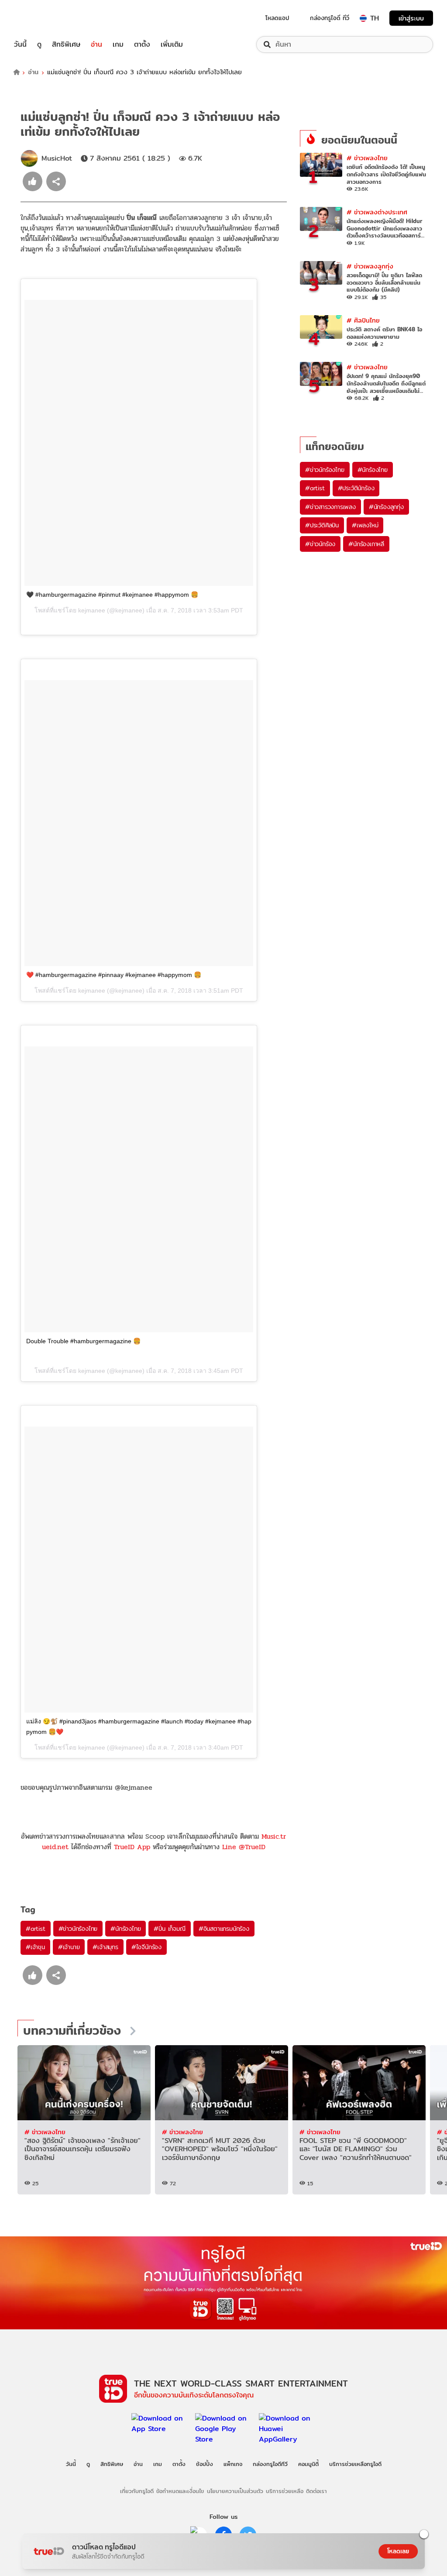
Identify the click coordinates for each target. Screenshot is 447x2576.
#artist (36, 1929)
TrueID (40, 18)
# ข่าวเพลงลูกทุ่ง (370, 266)
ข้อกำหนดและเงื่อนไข (180, 2491)
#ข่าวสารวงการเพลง (330, 507)
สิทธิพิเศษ (66, 45)
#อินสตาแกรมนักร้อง (224, 1929)
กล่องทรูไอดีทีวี (270, 2464)
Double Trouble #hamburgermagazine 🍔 (83, 1341)
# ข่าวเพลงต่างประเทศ (377, 212)
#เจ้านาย (69, 1947)
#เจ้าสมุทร (105, 1947)
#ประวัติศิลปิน (322, 525)
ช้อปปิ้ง (205, 2464)
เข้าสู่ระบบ (411, 18)
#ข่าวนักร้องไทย (78, 1929)
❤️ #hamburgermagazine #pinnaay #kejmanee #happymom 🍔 (114, 975)
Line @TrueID (244, 1847)
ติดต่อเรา (316, 2491)
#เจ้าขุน (35, 1947)
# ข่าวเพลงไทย (367, 158)
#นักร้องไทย (126, 1929)
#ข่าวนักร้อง (320, 544)
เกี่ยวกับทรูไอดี (137, 2491)
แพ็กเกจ (233, 2464)
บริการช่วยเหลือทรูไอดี (355, 2464)
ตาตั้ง (142, 45)
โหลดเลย (398, 2551)
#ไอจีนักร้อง (146, 1947)
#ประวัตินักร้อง (356, 488)
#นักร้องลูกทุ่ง (386, 507)
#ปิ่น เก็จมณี (169, 1929)
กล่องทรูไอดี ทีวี (330, 18)
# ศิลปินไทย (363, 320)
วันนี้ (20, 45)
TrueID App (132, 1847)
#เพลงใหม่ (365, 525)
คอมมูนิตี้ (308, 2464)
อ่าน (96, 45)
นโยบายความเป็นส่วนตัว (235, 2491)
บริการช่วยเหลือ (285, 2491)
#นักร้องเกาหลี (366, 544)
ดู (39, 45)
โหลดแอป (277, 18)
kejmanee (92, 610)
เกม (118, 45)
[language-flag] (363, 18)
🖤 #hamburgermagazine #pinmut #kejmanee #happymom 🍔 (112, 595)
